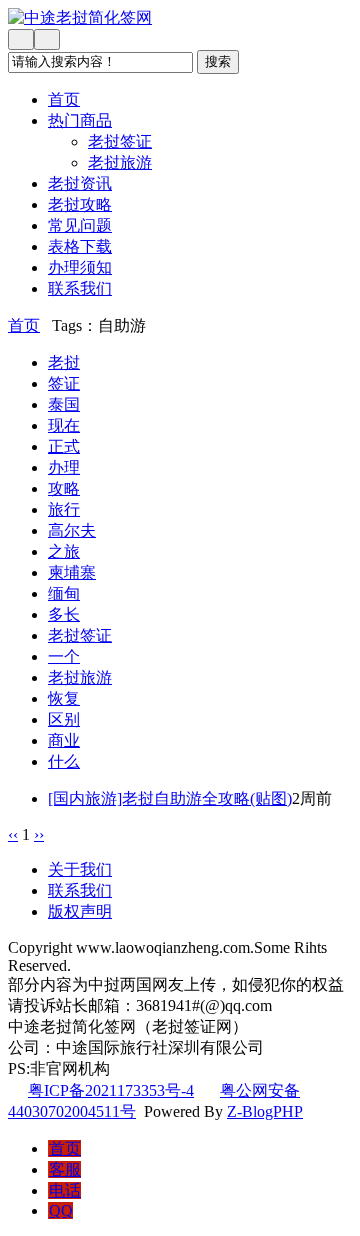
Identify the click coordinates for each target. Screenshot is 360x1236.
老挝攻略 (80, 204)
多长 (64, 614)
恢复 (64, 698)
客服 (65, 1169)
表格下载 (80, 246)
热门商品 (80, 120)
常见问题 (80, 225)
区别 (64, 719)
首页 (64, 99)
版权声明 (80, 911)
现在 (64, 425)
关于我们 (80, 869)
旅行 (64, 509)
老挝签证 (120, 141)
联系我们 (80, 288)
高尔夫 (72, 530)
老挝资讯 (80, 183)
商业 (64, 740)
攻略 (64, 488)
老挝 (64, 362)
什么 (64, 761)
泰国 (64, 404)
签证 (64, 383)
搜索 (218, 61)
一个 (64, 656)
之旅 (64, 551)
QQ (61, 1210)
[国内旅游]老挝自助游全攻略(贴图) (170, 798)
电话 (65, 1190)
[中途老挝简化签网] (180, 18)
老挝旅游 (120, 162)
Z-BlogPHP (265, 1111)
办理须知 (80, 267)
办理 (64, 467)
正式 (64, 446)
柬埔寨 (72, 572)
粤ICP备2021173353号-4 (111, 1090)
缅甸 (64, 593)
